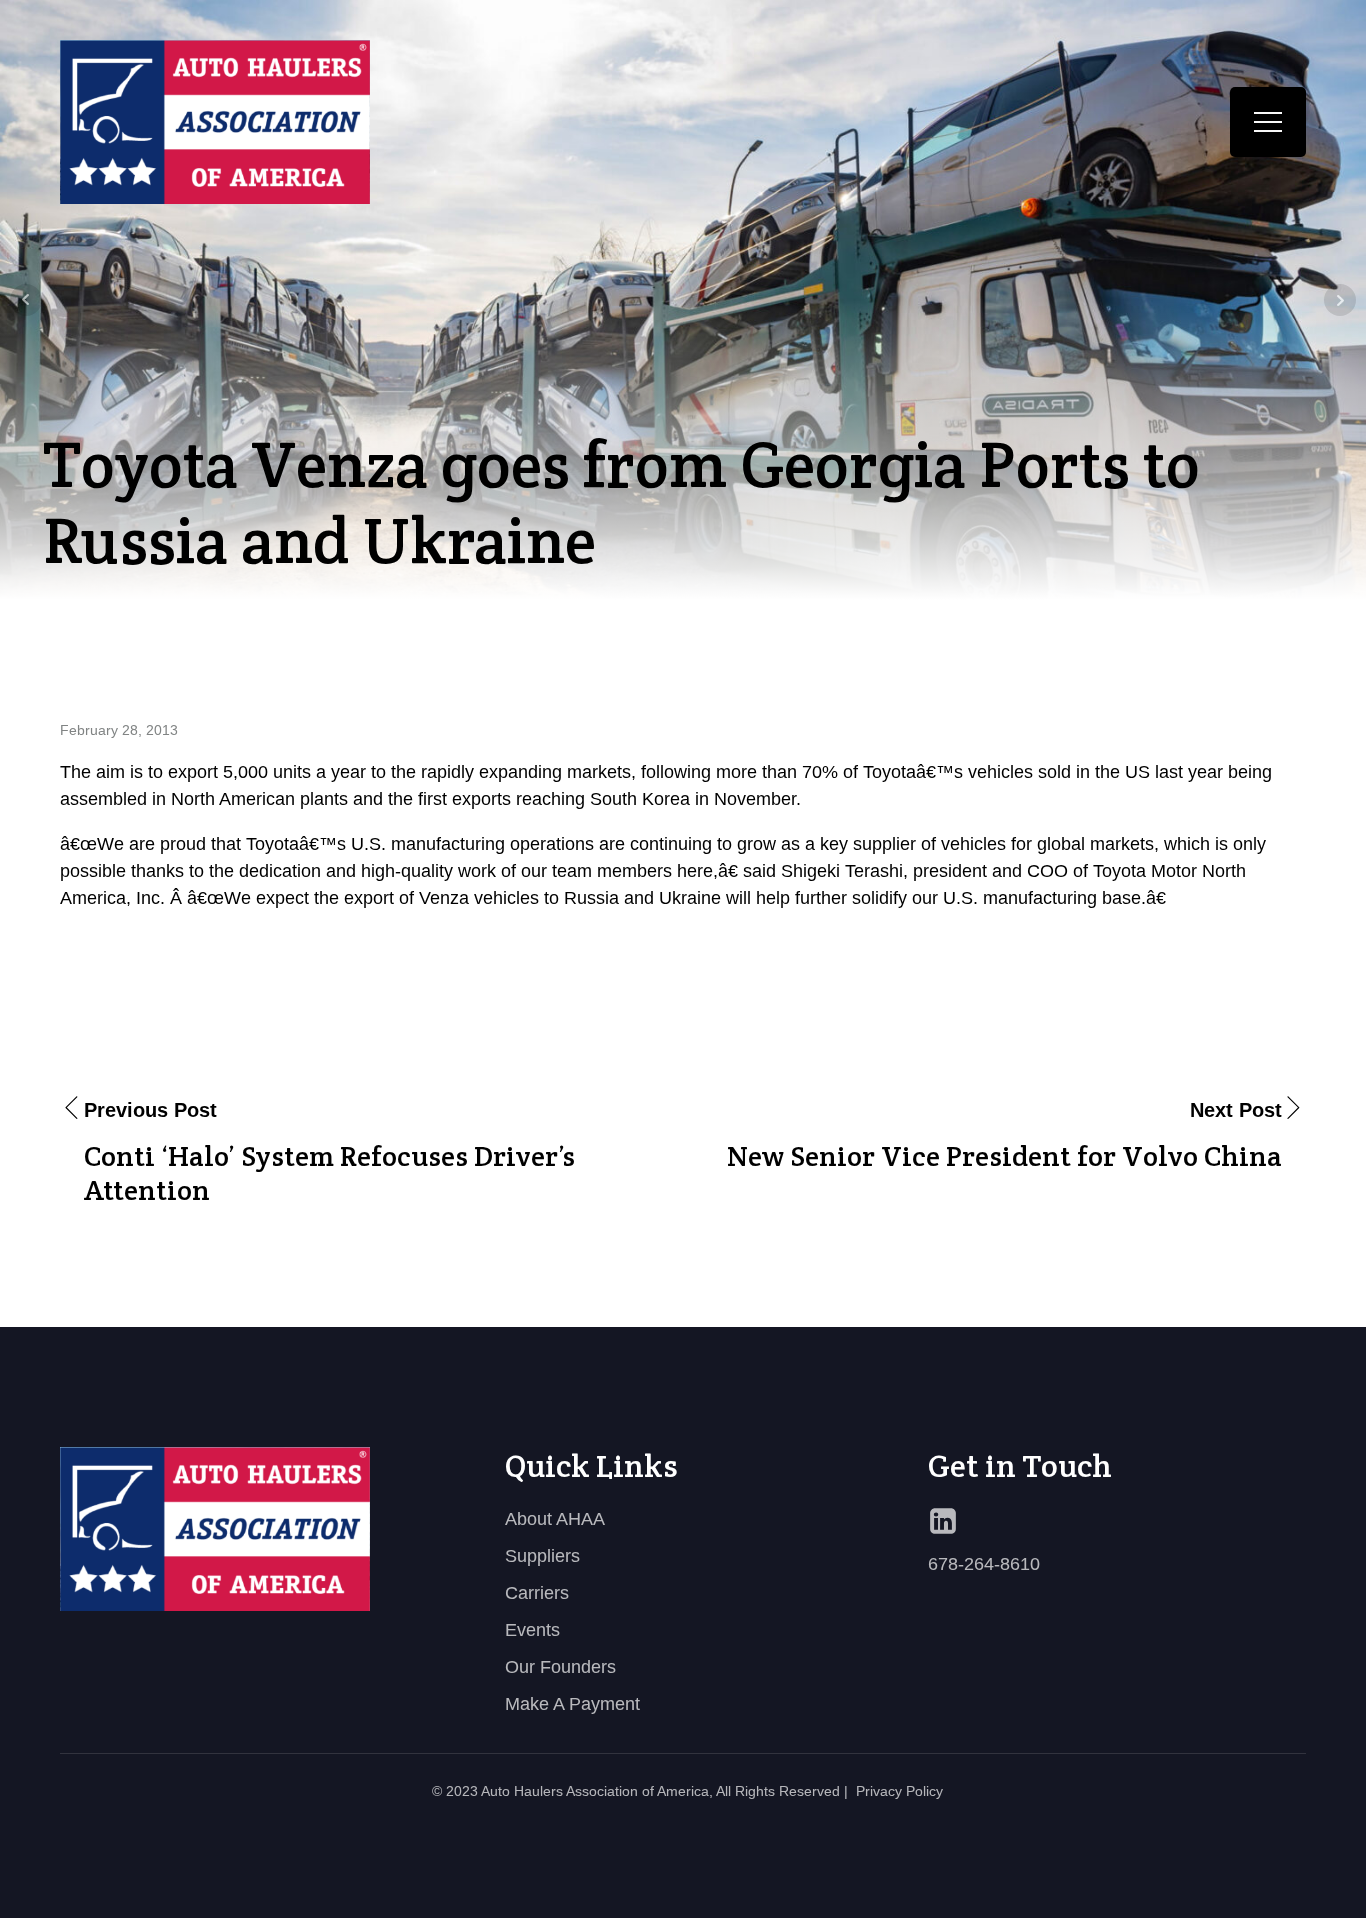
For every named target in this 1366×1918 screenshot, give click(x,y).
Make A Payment (572, 1704)
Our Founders (560, 1667)
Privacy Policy (899, 1791)
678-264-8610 (984, 1564)
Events (532, 1630)
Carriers (537, 1593)
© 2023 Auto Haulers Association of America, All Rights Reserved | (640, 1791)
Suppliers (542, 1556)
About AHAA (555, 1519)
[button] (1268, 122)
